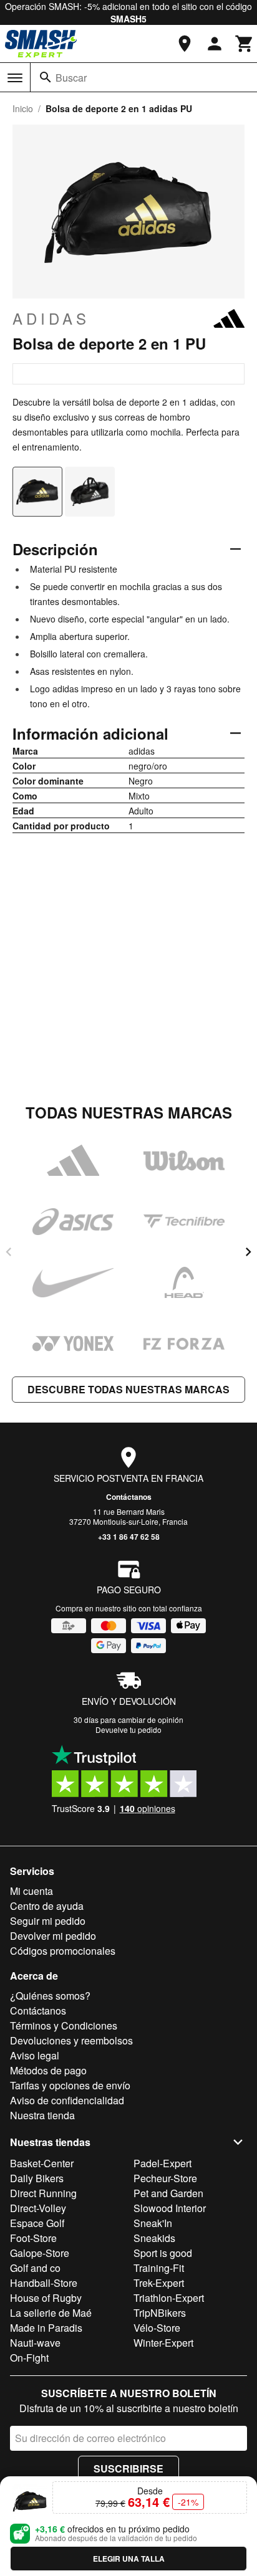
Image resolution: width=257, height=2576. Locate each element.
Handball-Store (44, 2283)
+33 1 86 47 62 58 (129, 1537)
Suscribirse (128, 2469)
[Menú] (15, 78)
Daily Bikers (37, 2178)
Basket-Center (42, 2163)
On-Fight (29, 2358)
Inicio (23, 108)
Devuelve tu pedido (128, 1729)
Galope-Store (40, 2253)
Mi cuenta (32, 1891)
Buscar (71, 78)
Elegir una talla (129, 2559)
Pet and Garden (168, 2193)
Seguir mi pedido (48, 1921)
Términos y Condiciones (64, 2025)
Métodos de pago (48, 2070)
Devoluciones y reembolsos (71, 2040)
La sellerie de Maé (51, 2313)
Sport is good (163, 2253)
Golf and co (35, 2268)
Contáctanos (129, 1497)
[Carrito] (245, 44)
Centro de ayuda (47, 1906)
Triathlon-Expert (169, 2298)
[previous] (9, 1252)
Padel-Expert (162, 2163)
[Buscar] (46, 77)
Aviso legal (35, 2055)
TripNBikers (160, 2313)
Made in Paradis (46, 2328)
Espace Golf (37, 2223)
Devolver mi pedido (53, 1936)
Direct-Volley (38, 2208)
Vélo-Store (157, 2328)
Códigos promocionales (63, 1951)
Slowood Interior (170, 2208)
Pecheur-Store (165, 2178)
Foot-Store (33, 2238)
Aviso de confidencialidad (67, 2100)
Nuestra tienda (42, 2115)
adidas (51, 318)
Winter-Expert (163, 2343)
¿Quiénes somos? (50, 1996)
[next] (248, 1252)
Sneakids (154, 2238)
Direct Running (43, 2193)
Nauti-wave (35, 2343)
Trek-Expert (159, 2283)
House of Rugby (46, 2298)
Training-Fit (159, 2268)
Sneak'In (153, 2223)
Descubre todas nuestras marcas (128, 1389)
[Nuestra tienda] (185, 44)
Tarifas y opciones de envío (70, 2085)
